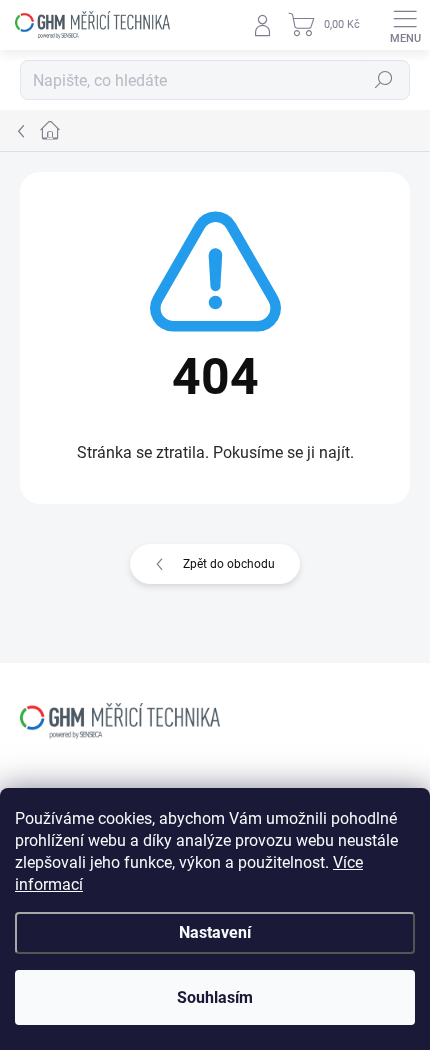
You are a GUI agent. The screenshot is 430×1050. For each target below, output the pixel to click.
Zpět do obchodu (229, 564)
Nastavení (215, 932)
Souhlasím (215, 997)
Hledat (384, 80)
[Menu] (405, 25)
